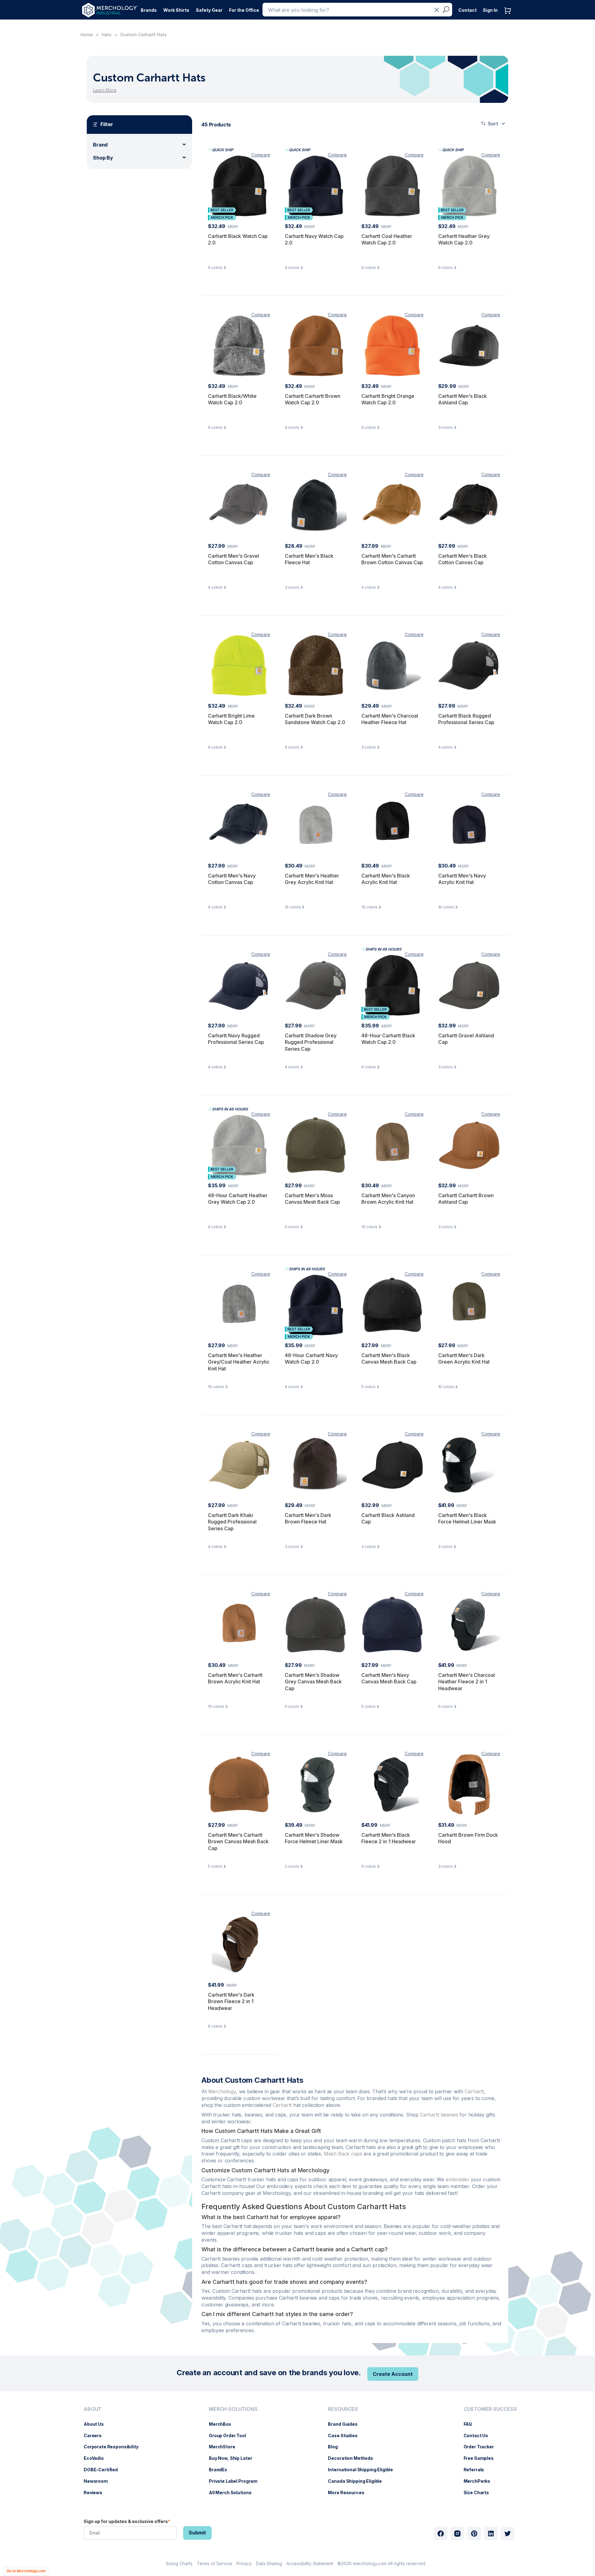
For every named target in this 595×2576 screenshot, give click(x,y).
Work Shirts (176, 10)
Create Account (393, 2374)
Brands (149, 10)
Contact (467, 10)
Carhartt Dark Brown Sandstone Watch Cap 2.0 (315, 719)
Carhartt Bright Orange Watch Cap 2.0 (388, 399)
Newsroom (99, 2481)
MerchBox (223, 2424)
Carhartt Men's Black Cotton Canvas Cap (463, 559)
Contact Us (479, 2435)
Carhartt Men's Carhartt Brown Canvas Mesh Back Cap (238, 1842)
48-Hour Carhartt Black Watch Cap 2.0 (388, 1039)
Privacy (244, 2563)
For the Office (244, 10)
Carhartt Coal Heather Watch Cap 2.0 (387, 240)
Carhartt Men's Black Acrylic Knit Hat (386, 879)
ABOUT (93, 2409)
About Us (97, 2424)
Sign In (490, 10)
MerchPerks (480, 2481)
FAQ (471, 2424)
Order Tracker (482, 2447)
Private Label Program (236, 2481)
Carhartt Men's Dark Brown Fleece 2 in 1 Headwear (231, 2001)
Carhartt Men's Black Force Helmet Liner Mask (467, 1519)
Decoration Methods (353, 2458)
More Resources (349, 2492)
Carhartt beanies (439, 2115)
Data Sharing (269, 2563)
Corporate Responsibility (114, 2447)
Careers (96, 2435)
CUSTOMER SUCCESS (490, 2409)
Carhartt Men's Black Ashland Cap (463, 399)
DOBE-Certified (104, 2470)
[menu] (113, 2453)
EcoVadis (97, 2458)
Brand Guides (346, 2424)
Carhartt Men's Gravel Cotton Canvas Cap (234, 559)
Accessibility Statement (310, 2563)
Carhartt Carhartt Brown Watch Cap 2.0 (313, 399)
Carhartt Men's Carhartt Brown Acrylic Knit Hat (235, 1678)
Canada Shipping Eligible (358, 2481)
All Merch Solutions (233, 2492)
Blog (336, 2447)
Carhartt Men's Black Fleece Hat (309, 559)
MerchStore (225, 2447)
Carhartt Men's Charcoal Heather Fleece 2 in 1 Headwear (467, 1682)
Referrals (477, 2470)
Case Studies (346, 2435)
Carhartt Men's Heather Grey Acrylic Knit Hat (312, 879)
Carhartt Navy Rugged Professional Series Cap (236, 1039)
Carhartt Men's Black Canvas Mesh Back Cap (389, 1359)
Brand (100, 145)
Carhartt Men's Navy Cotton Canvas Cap (232, 879)
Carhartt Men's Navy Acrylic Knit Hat (462, 879)
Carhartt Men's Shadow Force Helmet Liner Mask (314, 1838)
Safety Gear (209, 10)
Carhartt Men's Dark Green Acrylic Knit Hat (464, 1359)
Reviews (96, 2492)
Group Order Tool (231, 2435)
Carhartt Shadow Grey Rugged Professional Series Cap (311, 1042)
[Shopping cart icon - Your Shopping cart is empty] (509, 17)
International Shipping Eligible (364, 2470)
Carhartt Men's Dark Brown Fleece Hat (308, 1519)
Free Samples (482, 2458)
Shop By (103, 158)
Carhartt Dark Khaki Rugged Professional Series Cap (232, 1522)
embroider (458, 2179)
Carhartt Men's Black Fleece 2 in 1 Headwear (389, 1838)
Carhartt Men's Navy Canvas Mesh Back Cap (389, 1678)
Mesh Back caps (343, 2154)
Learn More (105, 90)
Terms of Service (214, 2563)
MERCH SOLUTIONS (233, 2409)
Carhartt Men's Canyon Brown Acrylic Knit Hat (388, 1199)
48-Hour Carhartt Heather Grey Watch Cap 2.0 (238, 1199)
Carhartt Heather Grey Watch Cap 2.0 (464, 240)
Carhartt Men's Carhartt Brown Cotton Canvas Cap (392, 559)
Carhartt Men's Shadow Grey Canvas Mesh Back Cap (313, 1682)
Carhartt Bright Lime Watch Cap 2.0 (231, 719)
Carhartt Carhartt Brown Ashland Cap (466, 1199)
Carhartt (474, 2091)
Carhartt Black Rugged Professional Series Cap (466, 719)
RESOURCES (343, 2409)
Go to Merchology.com (26, 2571)
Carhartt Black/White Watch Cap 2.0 (232, 399)
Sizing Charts (179, 2563)
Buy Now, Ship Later (234, 2458)
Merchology (222, 2091)
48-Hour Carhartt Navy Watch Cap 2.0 (311, 1359)
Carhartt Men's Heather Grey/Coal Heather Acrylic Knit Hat (239, 1362)
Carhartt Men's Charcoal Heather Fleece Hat (390, 719)
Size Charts (479, 2492)
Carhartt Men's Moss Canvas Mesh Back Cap (312, 1199)
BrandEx (221, 2470)
